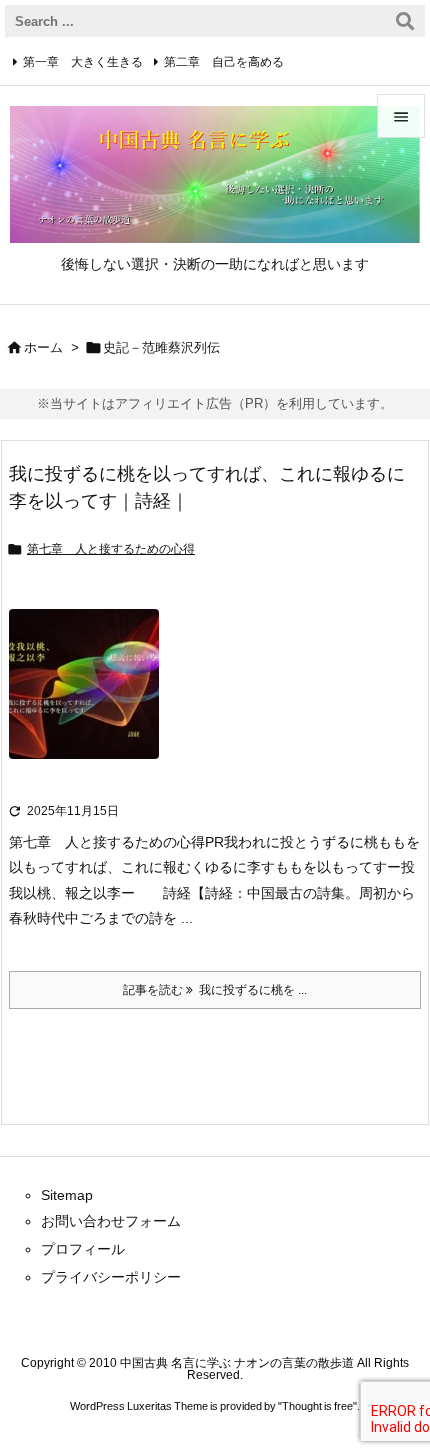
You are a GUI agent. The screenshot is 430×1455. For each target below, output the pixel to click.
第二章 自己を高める (224, 62)
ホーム (43, 347)
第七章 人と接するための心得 (111, 549)
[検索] (405, 21)
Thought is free (317, 1406)
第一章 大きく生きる (83, 62)
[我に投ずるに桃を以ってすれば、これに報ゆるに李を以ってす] (84, 698)
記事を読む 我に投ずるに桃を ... (215, 990)
